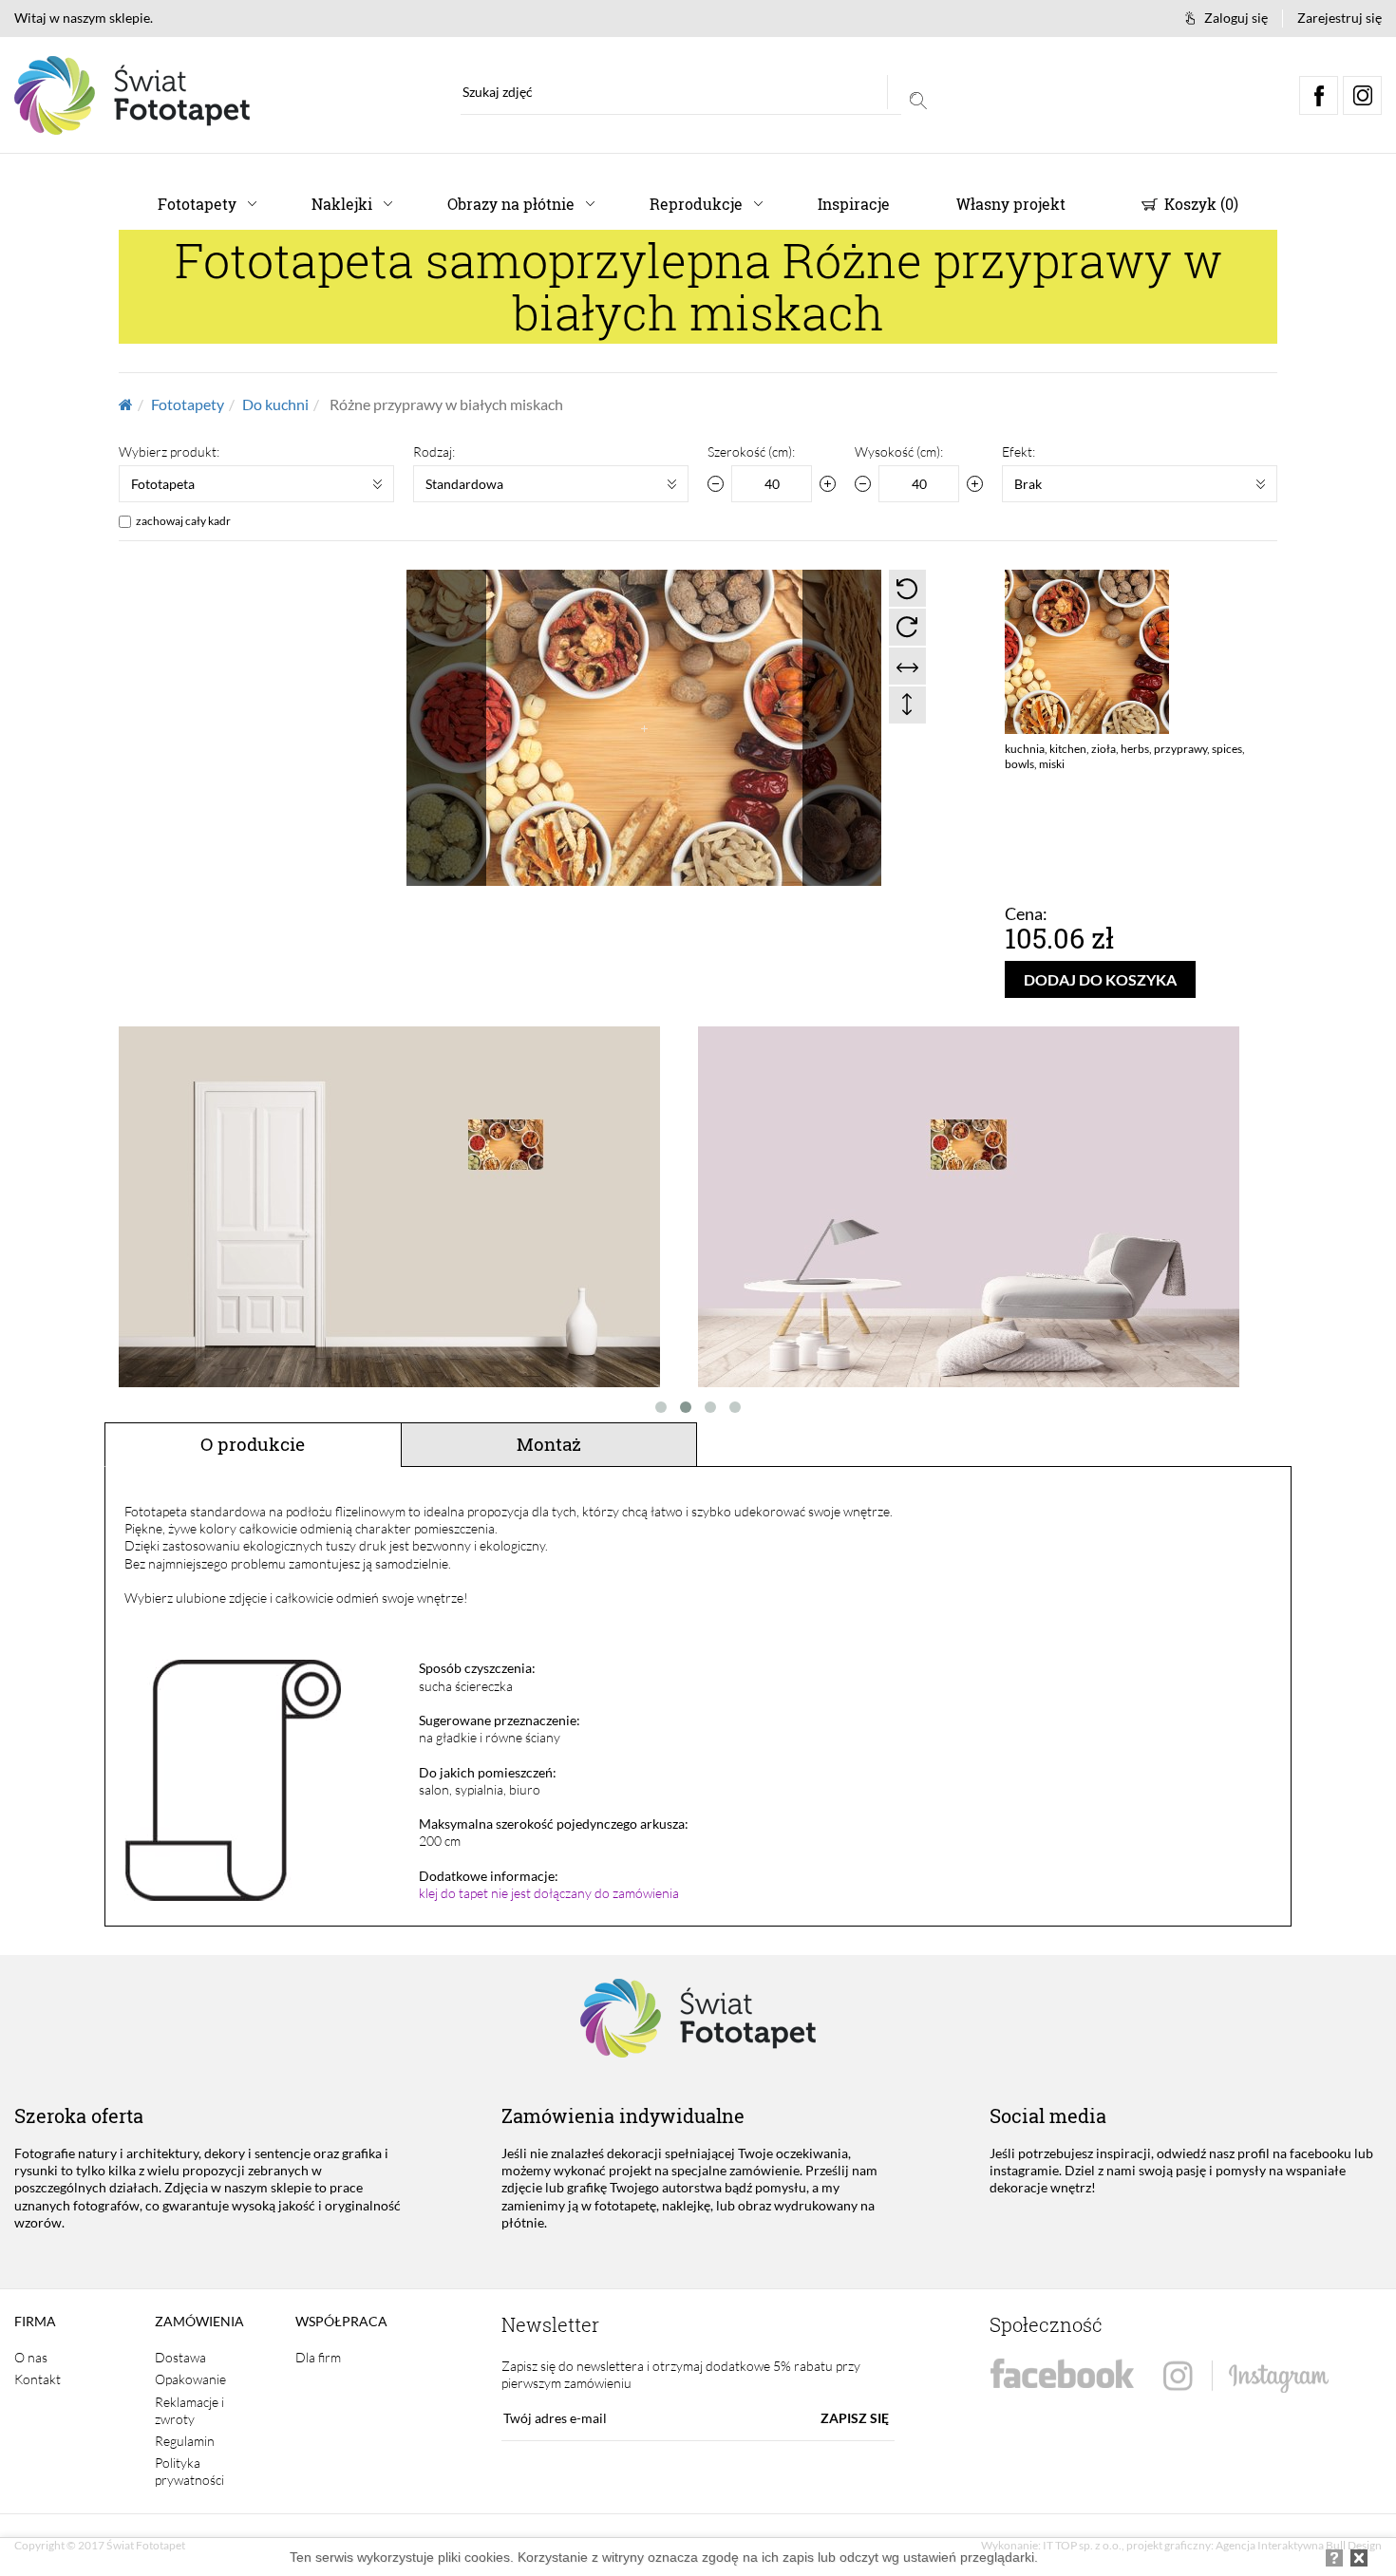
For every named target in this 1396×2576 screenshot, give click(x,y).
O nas (31, 2357)
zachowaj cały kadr (183, 521)
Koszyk (1199, 204)
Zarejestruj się (1339, 18)
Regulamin (185, 2441)
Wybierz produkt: (169, 451)
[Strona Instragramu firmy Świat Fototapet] (1246, 2377)
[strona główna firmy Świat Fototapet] (132, 95)
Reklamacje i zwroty (189, 2410)
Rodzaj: (434, 451)
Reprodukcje (696, 204)
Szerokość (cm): (751, 451)
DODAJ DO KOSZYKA (1100, 979)
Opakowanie (190, 2379)
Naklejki (342, 204)
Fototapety (197, 204)
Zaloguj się (1236, 18)
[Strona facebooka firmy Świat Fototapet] (1062, 2374)
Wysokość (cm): (899, 451)
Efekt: (1019, 451)
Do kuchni (275, 404)
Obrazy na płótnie (511, 204)
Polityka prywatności (189, 2471)
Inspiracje (854, 204)
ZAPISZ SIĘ (855, 2418)
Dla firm (318, 2357)
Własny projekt (1011, 204)
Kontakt (38, 2379)
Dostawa (180, 2357)
